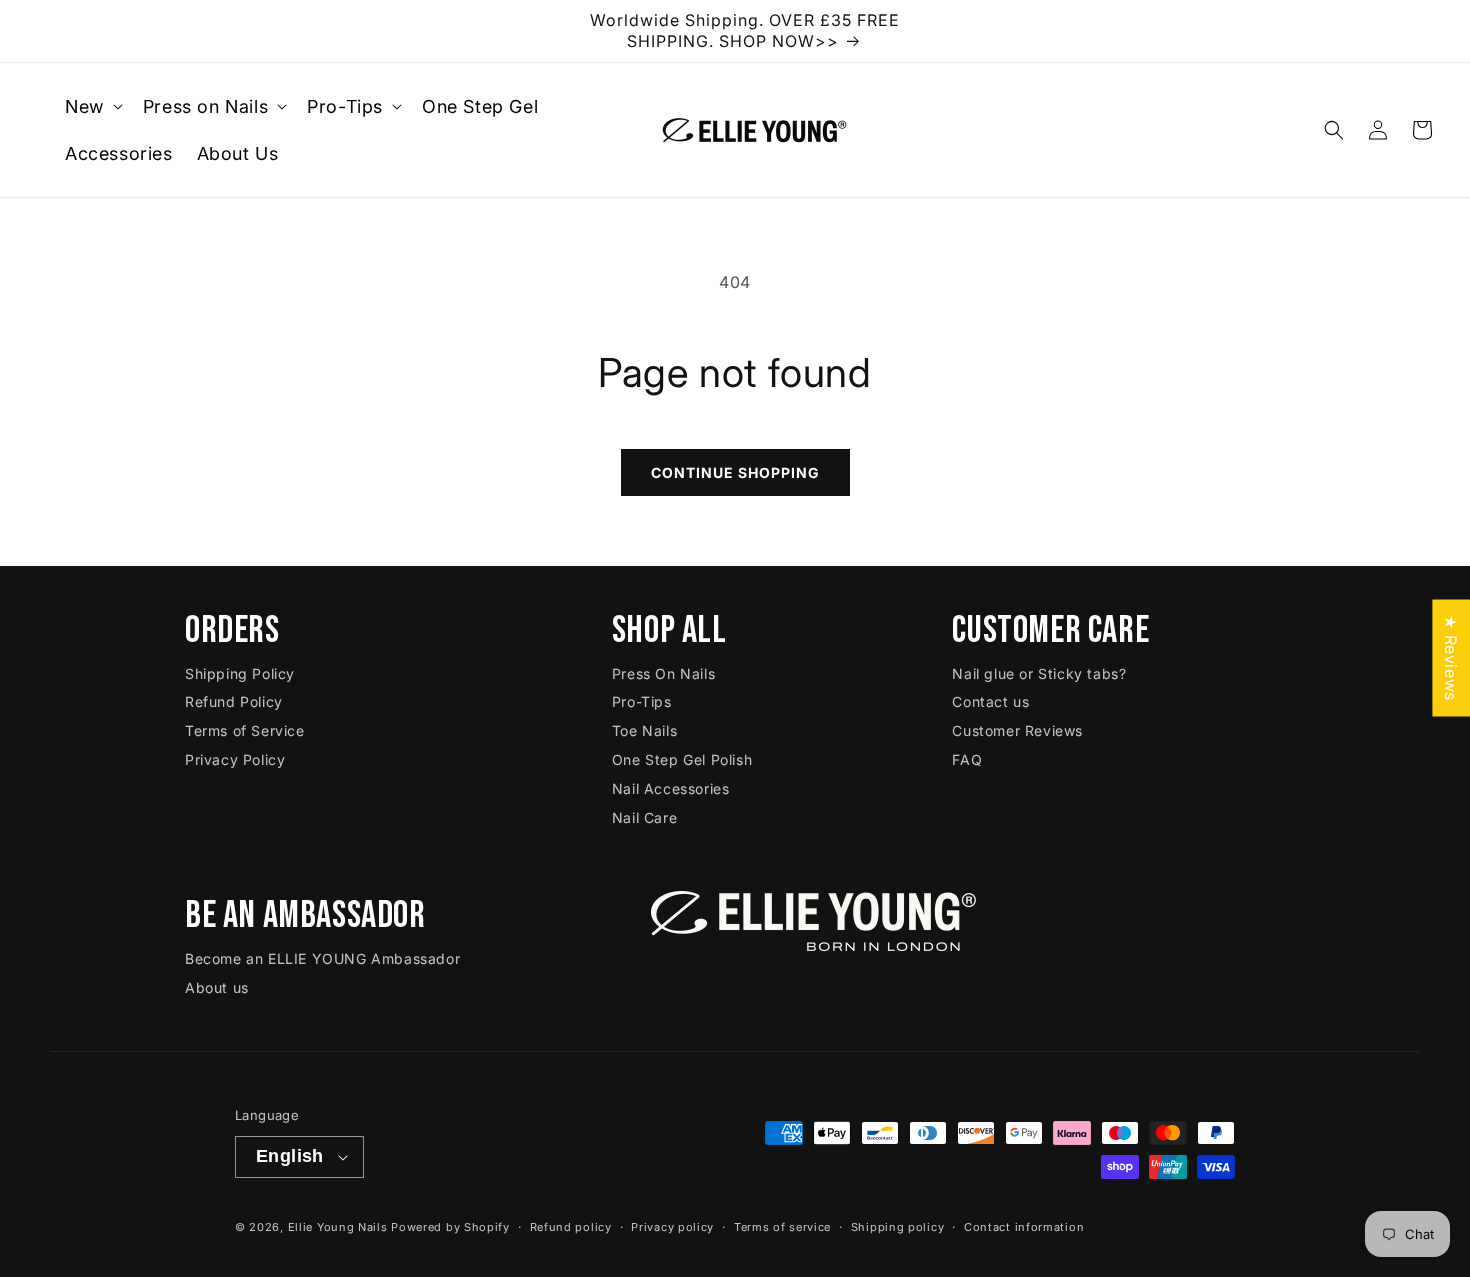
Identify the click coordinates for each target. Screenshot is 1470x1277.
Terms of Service (245, 730)
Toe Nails (644, 730)
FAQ (967, 759)
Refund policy (571, 1227)
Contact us (990, 701)
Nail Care (644, 817)
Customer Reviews (1017, 730)
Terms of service (782, 1227)
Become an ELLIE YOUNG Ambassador (322, 958)
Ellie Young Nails (338, 1227)
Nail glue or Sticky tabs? (1039, 673)
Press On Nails (663, 673)
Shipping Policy (240, 673)
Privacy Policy (235, 759)
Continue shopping (735, 472)
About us (217, 987)
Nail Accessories (671, 788)
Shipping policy (898, 1227)
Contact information (1024, 1227)
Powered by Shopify (450, 1227)
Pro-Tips (642, 701)
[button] (92, 106)
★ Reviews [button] (1451, 657)
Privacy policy (672, 1227)
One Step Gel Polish (682, 759)
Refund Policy (234, 701)
